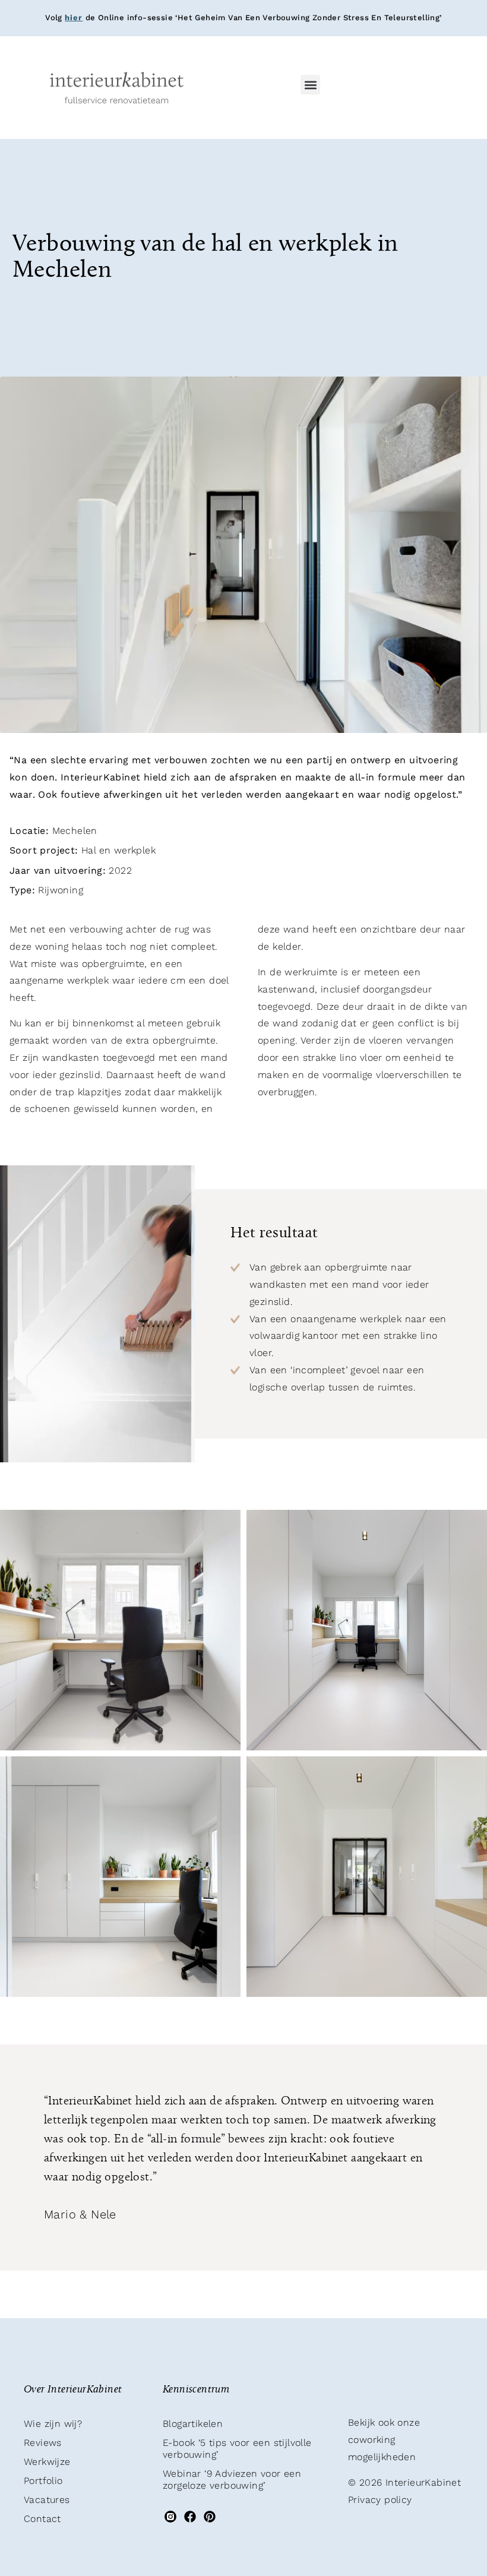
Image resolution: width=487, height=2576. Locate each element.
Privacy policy (380, 2500)
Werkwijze (47, 2462)
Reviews (43, 2443)
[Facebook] (190, 2517)
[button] (310, 85)
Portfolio (43, 2481)
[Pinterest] (210, 2517)
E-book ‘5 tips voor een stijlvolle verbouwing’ (237, 2449)
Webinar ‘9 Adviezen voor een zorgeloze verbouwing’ (232, 2479)
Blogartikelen (193, 2424)
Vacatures (47, 2500)
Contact (42, 2519)
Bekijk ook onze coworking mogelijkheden (384, 2440)
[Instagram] (170, 2517)
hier (74, 18)
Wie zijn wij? (53, 2424)
